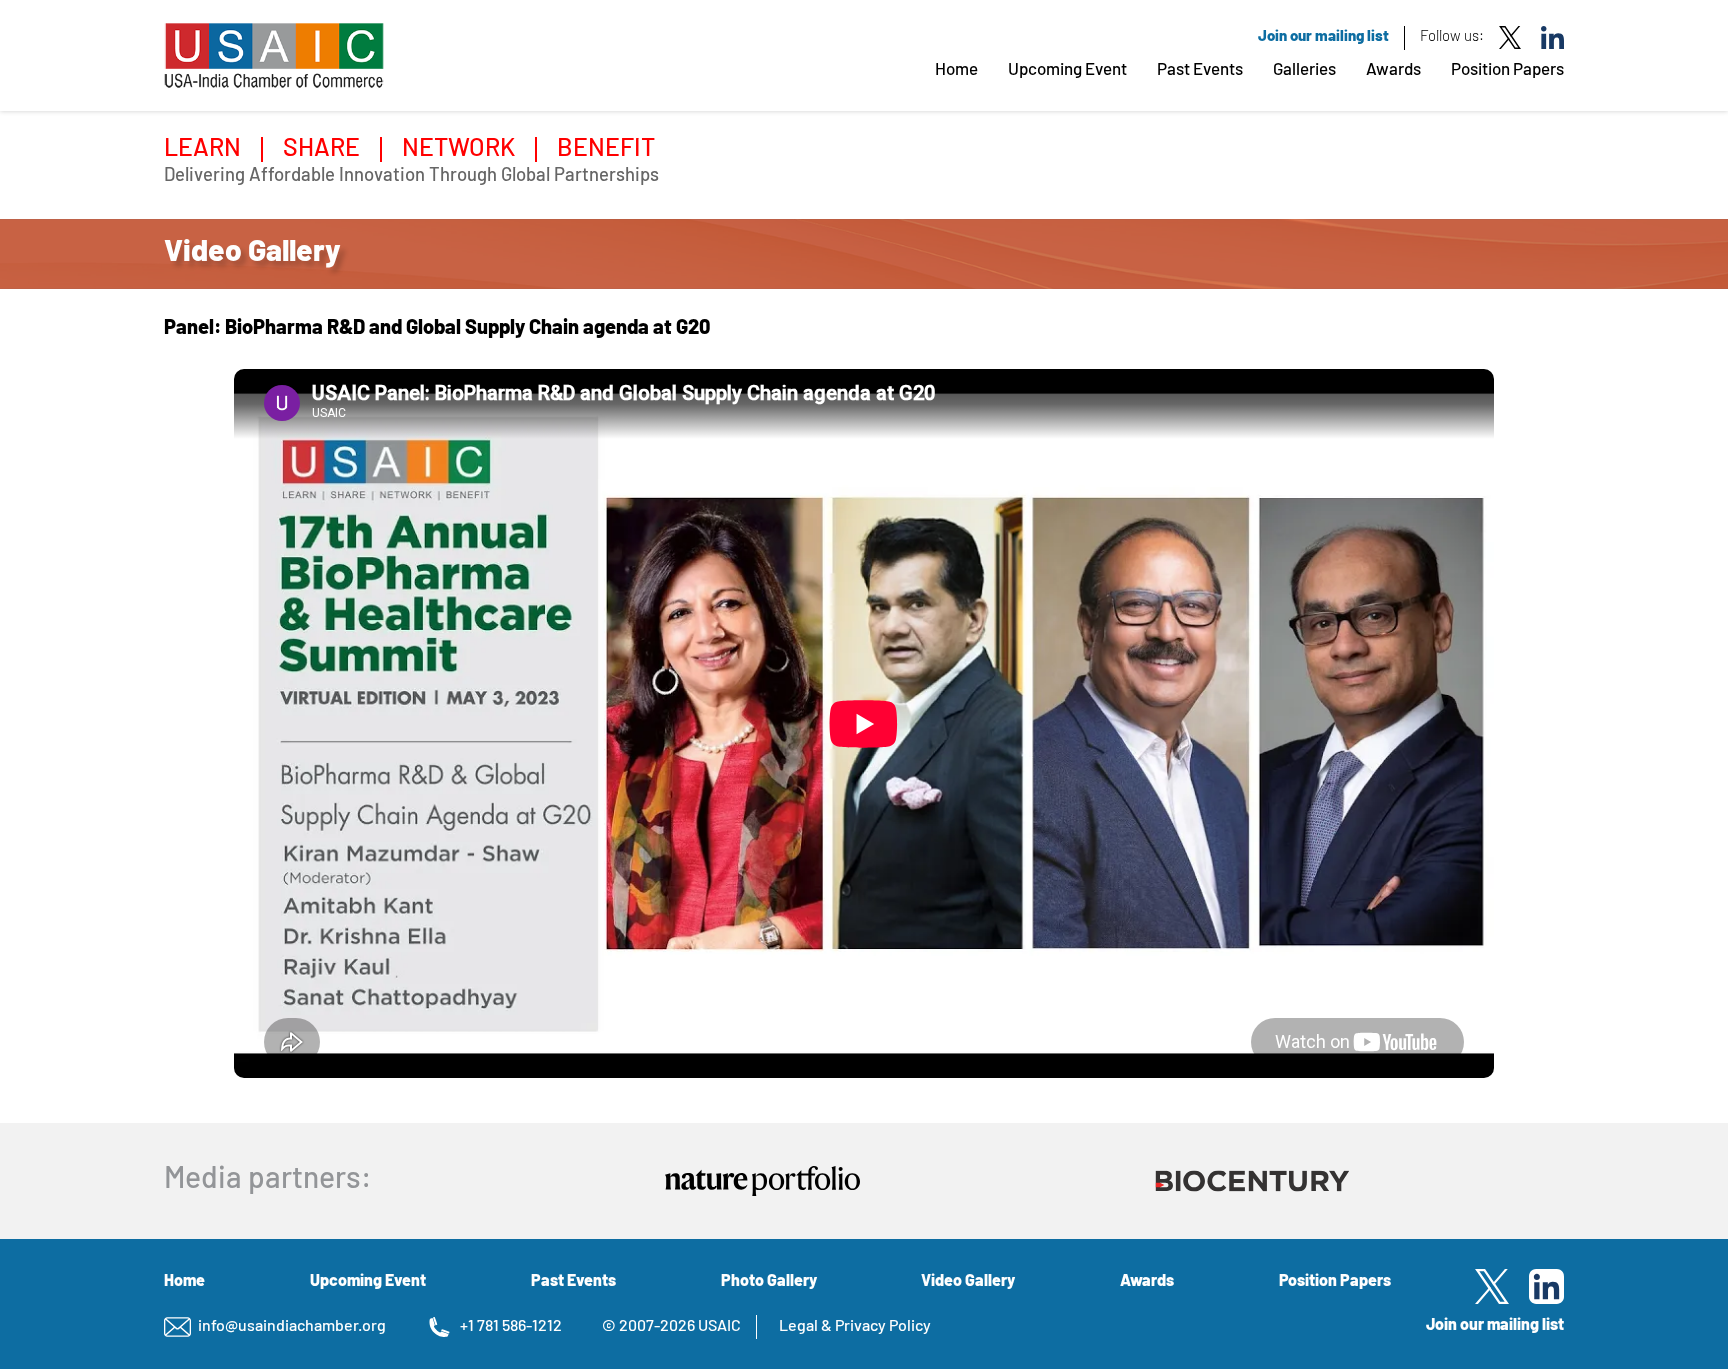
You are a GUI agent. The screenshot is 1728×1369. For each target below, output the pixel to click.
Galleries (1304, 70)
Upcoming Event (1067, 70)
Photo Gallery (769, 1282)
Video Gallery (968, 1282)
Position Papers (1507, 70)
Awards (1393, 70)
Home (956, 70)
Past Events (1200, 70)
